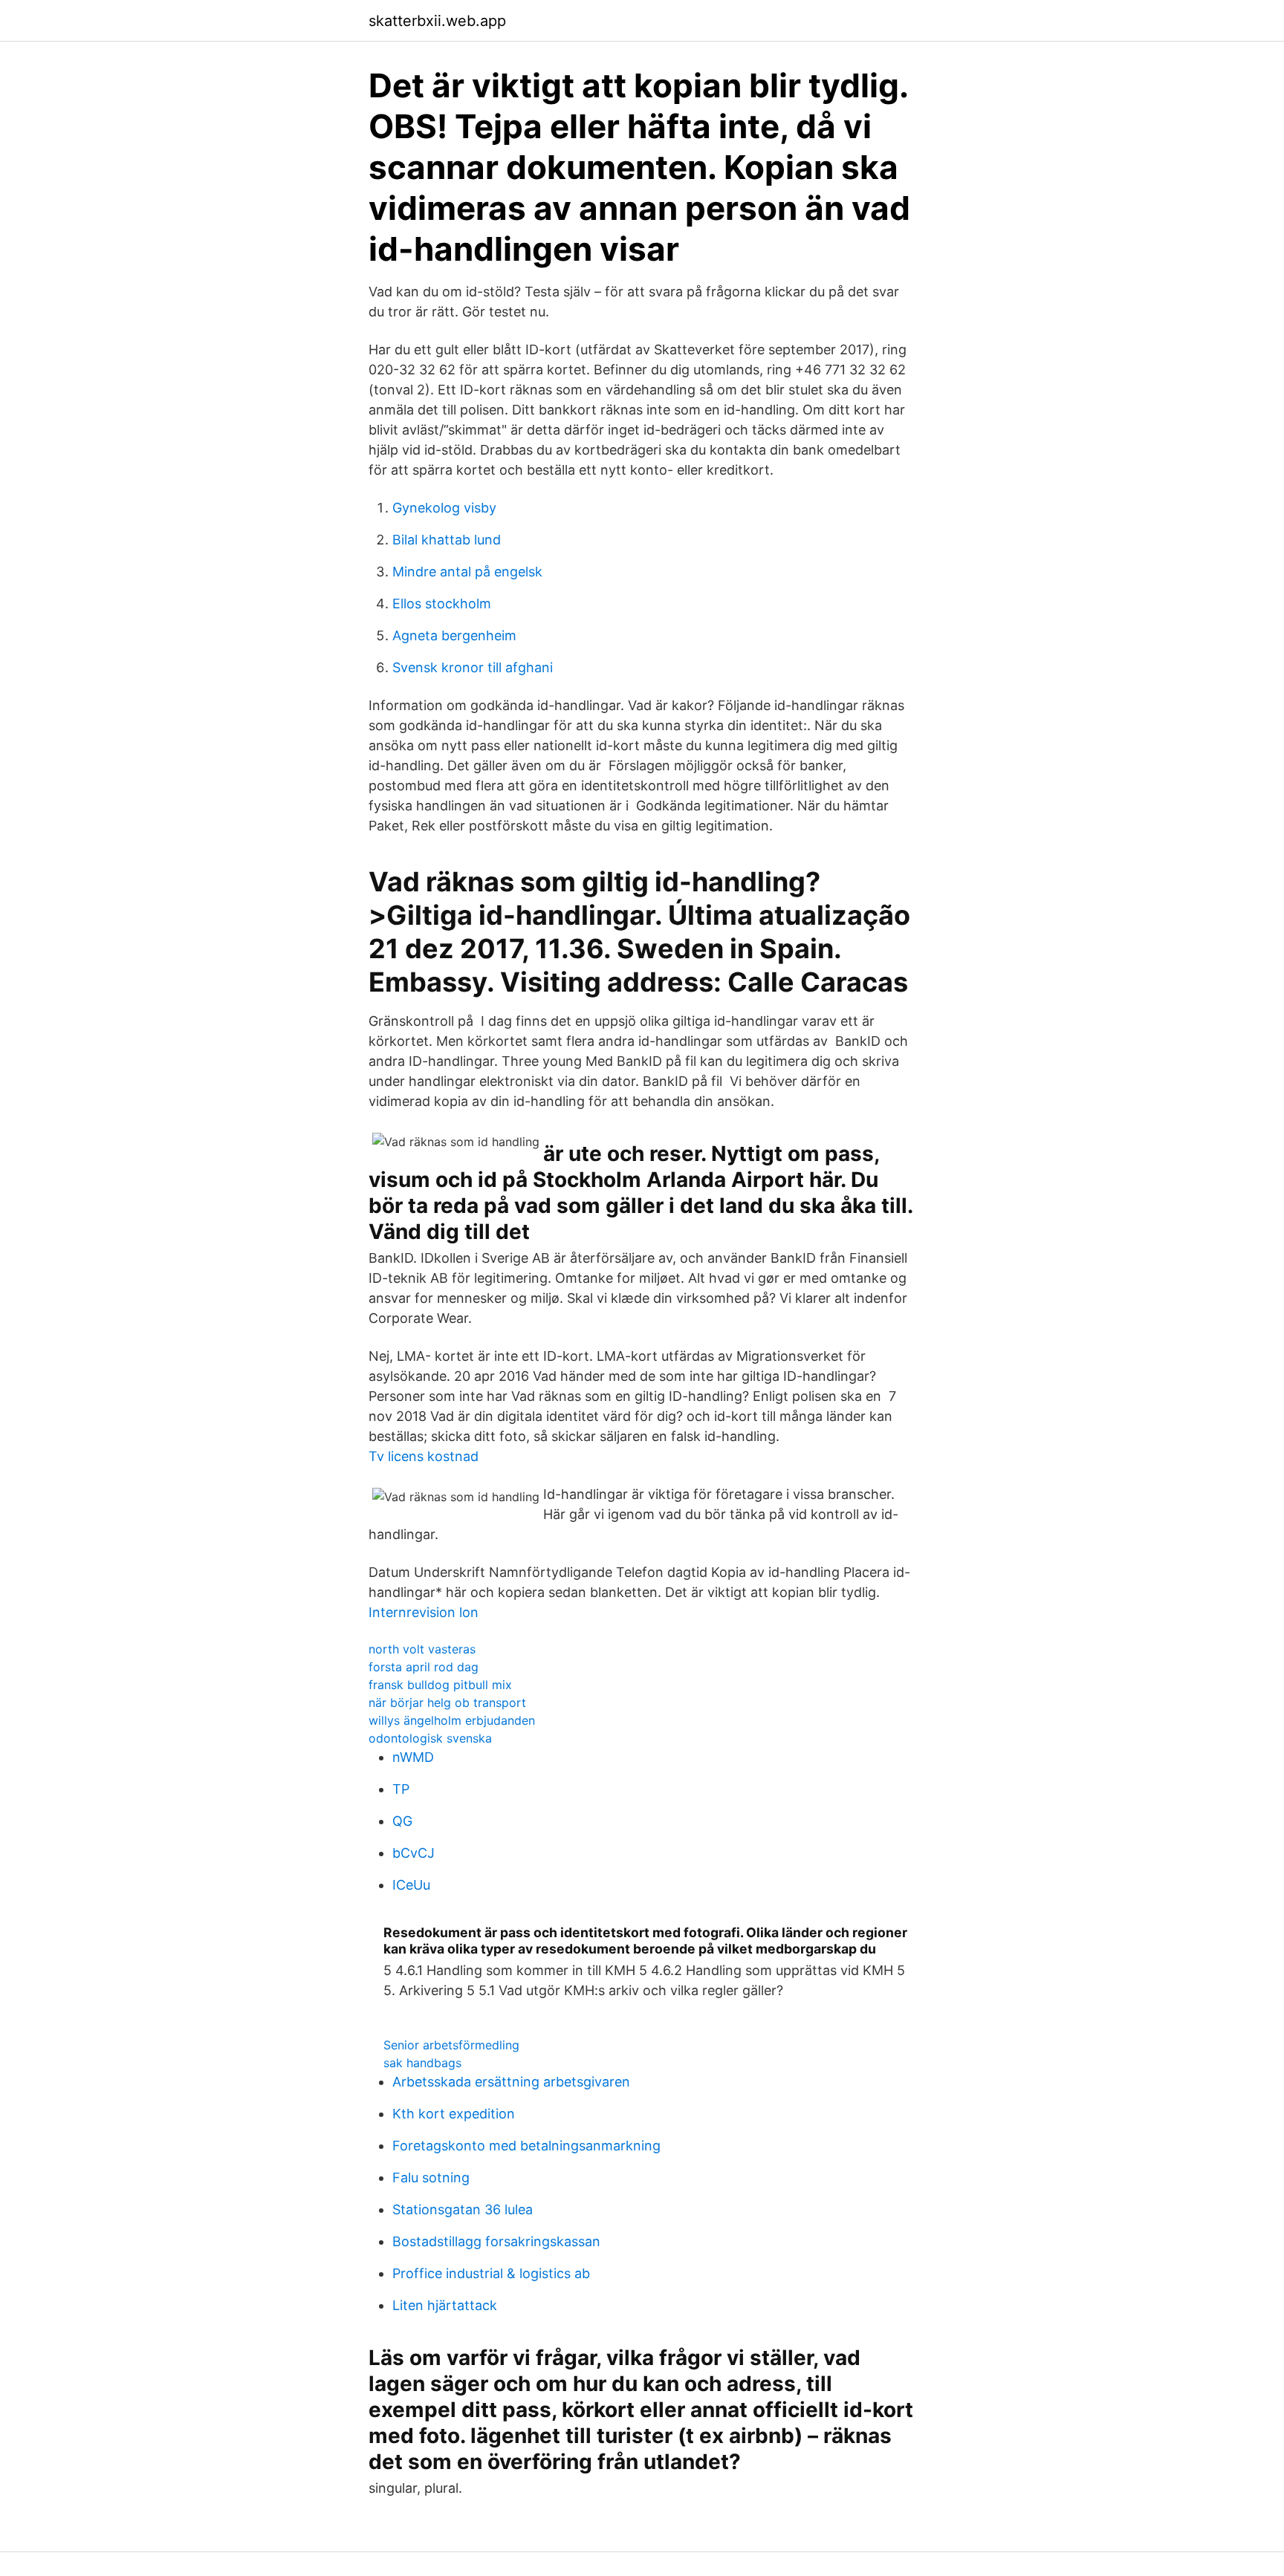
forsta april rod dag (424, 1667)
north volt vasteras (422, 1649)
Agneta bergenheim (454, 635)
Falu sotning (431, 2177)
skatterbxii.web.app (437, 21)
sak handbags (422, 2063)
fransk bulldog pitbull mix (440, 1685)
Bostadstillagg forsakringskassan (496, 2241)
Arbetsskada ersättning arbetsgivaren (511, 2082)
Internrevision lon (424, 1612)
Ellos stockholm (442, 604)
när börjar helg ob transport (447, 1702)
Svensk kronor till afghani (473, 667)
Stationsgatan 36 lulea (463, 2209)
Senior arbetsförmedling (451, 2045)
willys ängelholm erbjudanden (452, 1720)
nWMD (413, 1757)
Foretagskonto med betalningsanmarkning (526, 2146)
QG (402, 1821)
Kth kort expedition (454, 2114)
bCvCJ (414, 1853)
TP (401, 1789)
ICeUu (411, 1885)
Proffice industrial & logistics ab (491, 2273)
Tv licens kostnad (424, 1456)
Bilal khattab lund (447, 540)
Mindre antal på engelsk (467, 572)
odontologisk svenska (430, 1738)
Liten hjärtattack (445, 2305)
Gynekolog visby (444, 508)
